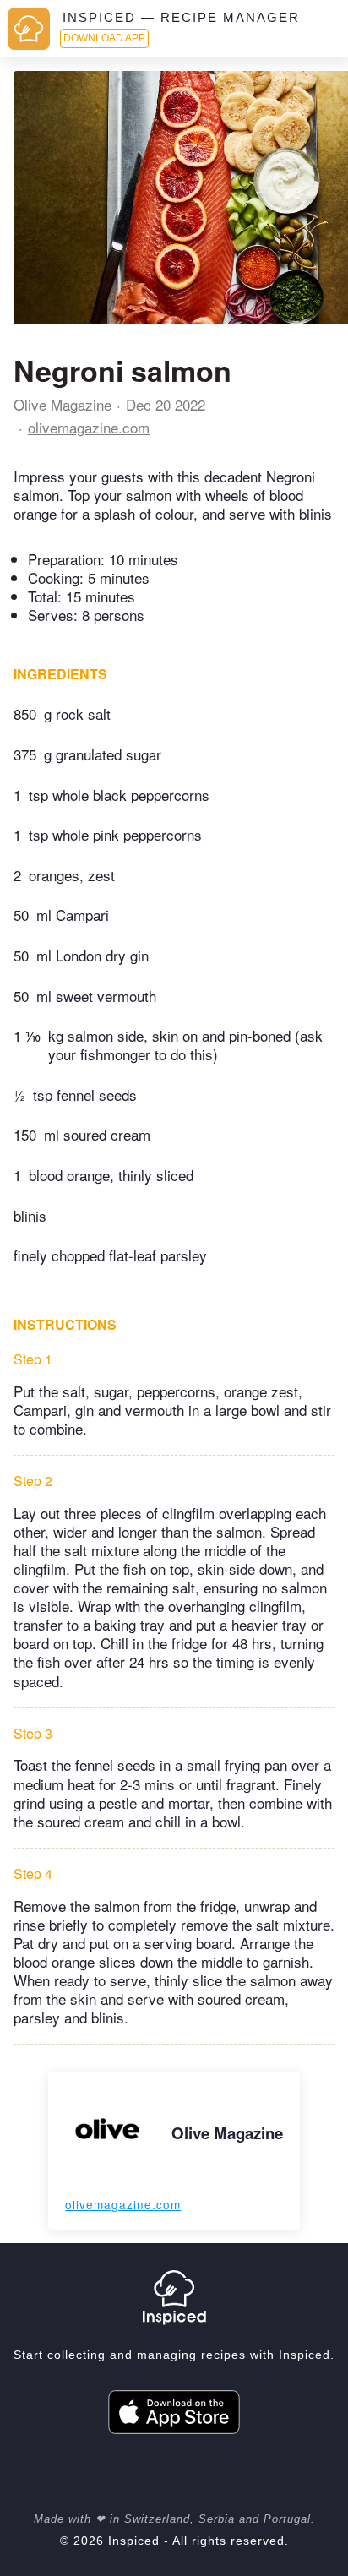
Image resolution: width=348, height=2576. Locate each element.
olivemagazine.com (89, 427)
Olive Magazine (63, 404)
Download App (104, 38)
